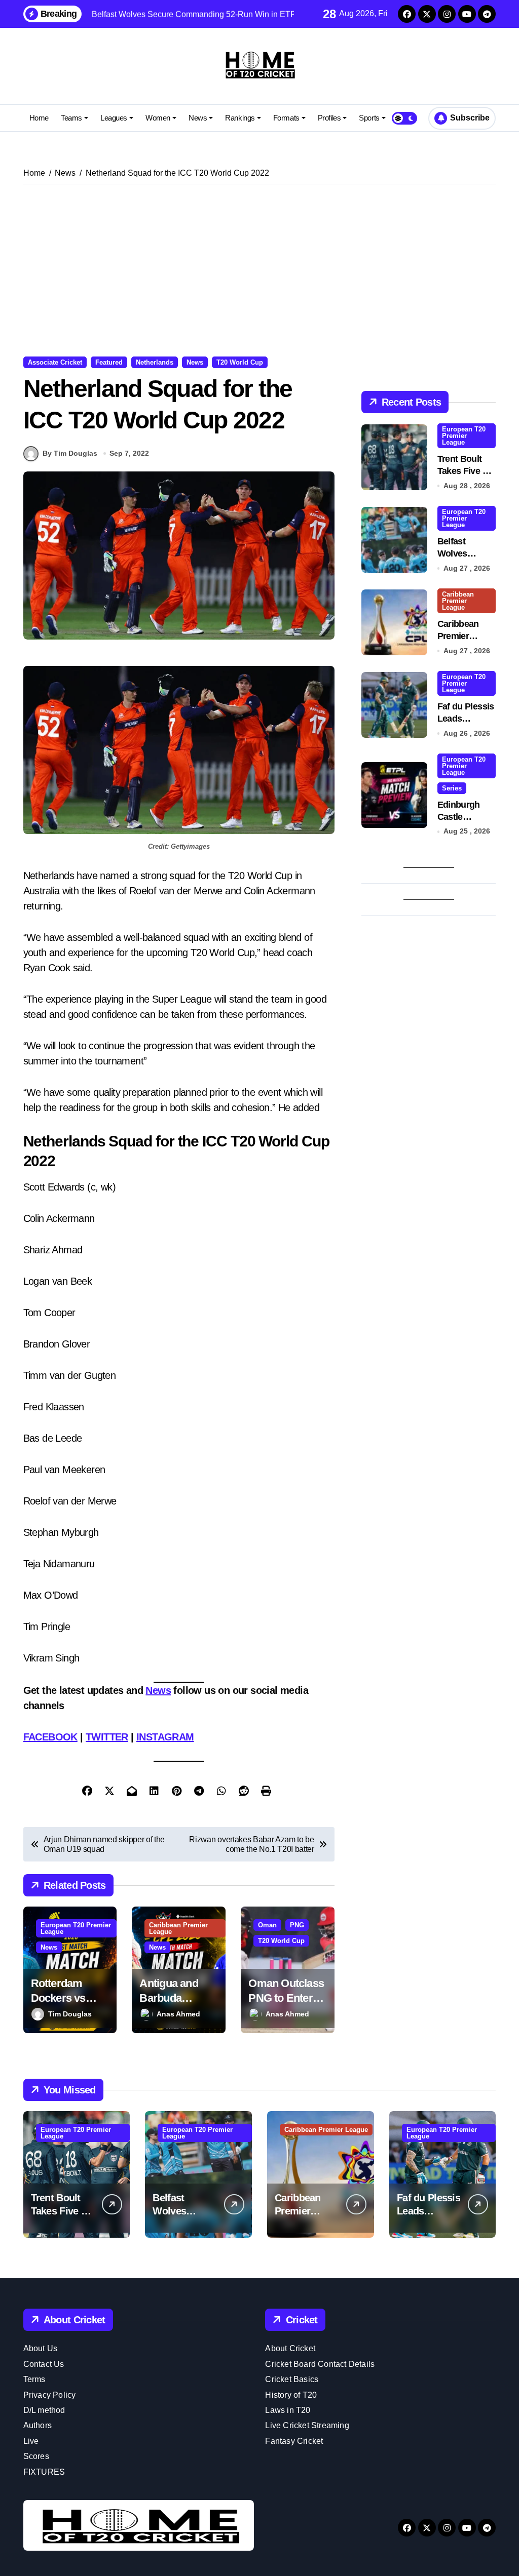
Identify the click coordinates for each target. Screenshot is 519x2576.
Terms (34, 2379)
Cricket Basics (292, 2379)
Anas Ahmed (178, 2014)
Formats (286, 118)
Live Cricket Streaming (307, 2425)
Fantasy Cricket (294, 2441)
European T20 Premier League (76, 1928)
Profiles (329, 118)
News (198, 118)
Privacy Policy (50, 2395)
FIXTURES (44, 2472)
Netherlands (155, 362)
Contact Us (44, 2364)
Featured (109, 362)
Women (158, 118)
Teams (71, 118)
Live (31, 2441)
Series (452, 788)
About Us (41, 2348)
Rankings (240, 118)
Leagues (114, 118)
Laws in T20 (288, 2410)
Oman (267, 1925)
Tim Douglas (70, 2014)
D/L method (44, 2410)
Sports (369, 118)
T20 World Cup (240, 362)
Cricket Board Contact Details (320, 2364)
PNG (297, 1925)
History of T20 (291, 2395)
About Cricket (290, 2348)
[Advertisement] (261, 270)
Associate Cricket (55, 362)
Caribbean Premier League (178, 1928)
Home (39, 118)
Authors (38, 2425)
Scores (36, 2456)
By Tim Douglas (70, 453)
